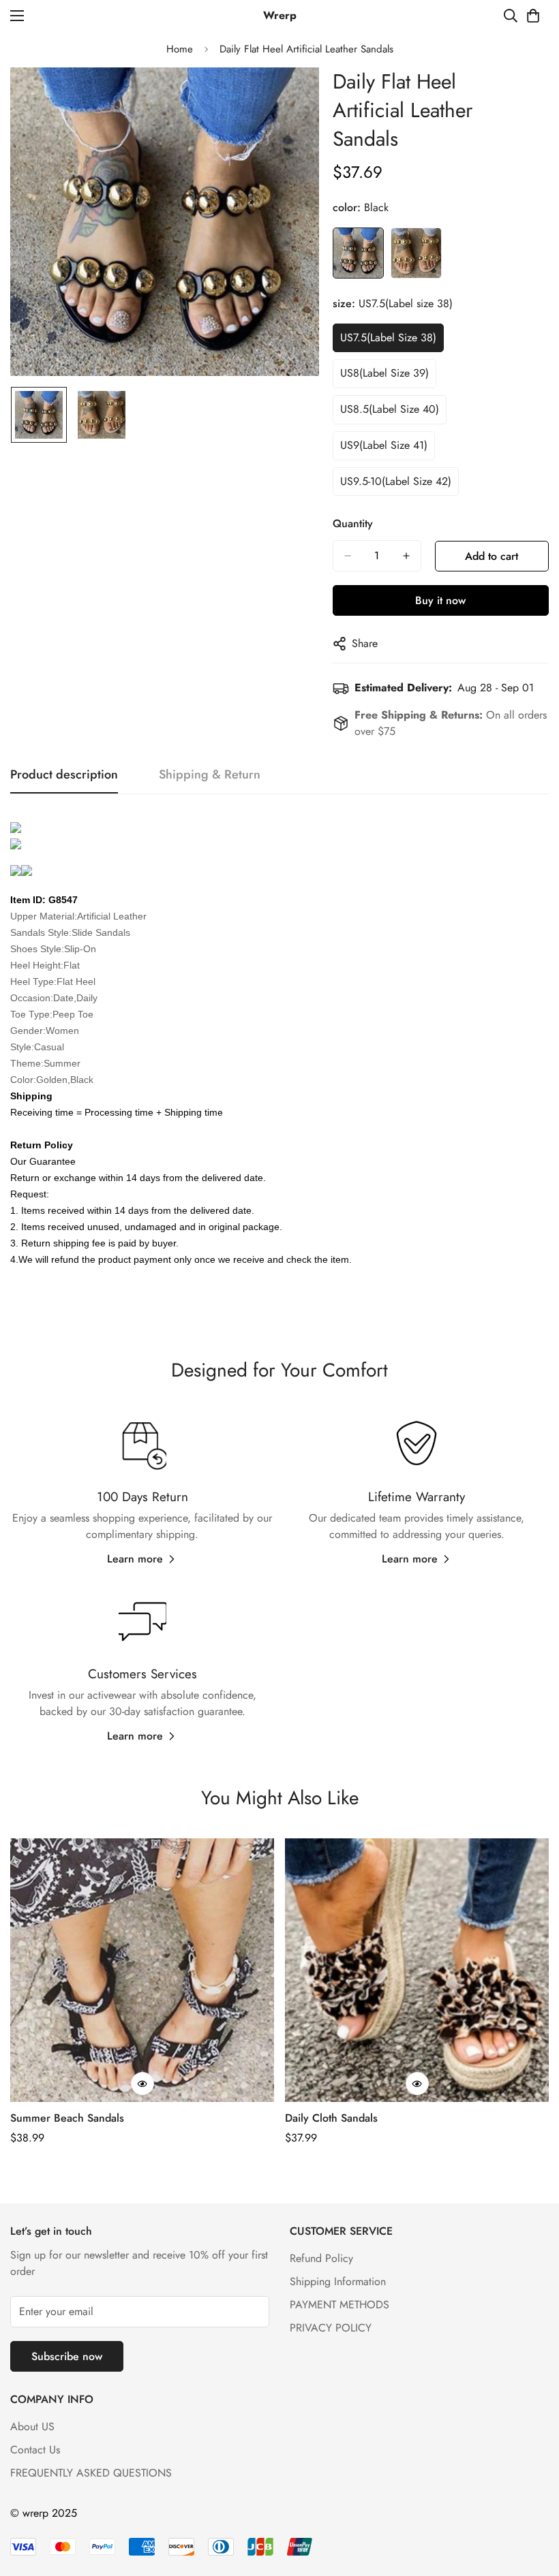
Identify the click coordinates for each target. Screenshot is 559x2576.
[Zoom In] (290, 96)
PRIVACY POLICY (331, 2328)
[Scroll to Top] (532, 2502)
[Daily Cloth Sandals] (417, 1970)
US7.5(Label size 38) (388, 337)
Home (180, 49)
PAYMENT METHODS (339, 2305)
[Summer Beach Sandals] (142, 1970)
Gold (416, 253)
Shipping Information (338, 2281)
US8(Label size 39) (384, 373)
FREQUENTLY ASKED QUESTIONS (91, 2473)
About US (32, 2426)
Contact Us (35, 2450)
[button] (533, 16)
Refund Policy (321, 2258)
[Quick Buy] (142, 2084)
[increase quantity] (406, 556)
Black (358, 253)
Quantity (353, 523)
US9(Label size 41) (384, 445)
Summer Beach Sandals (67, 2118)
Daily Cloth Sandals (331, 2118)
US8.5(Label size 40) (390, 409)
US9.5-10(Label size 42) (396, 481)
